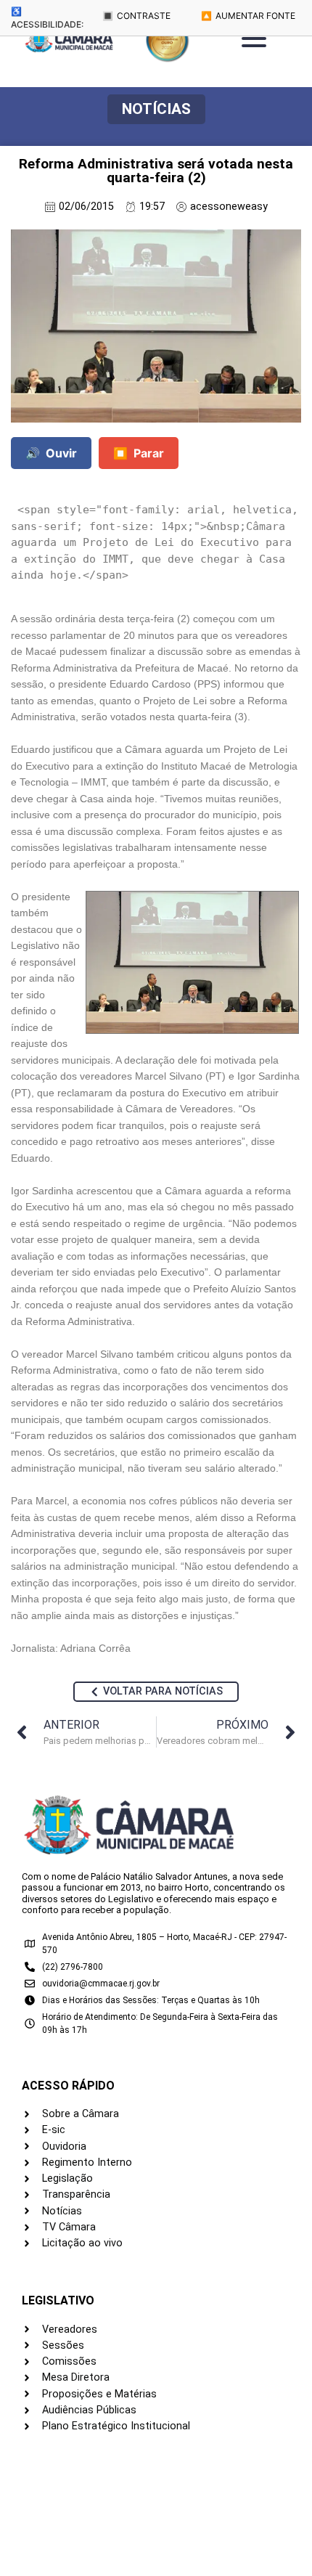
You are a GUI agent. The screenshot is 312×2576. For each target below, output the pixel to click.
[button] (156, 109)
